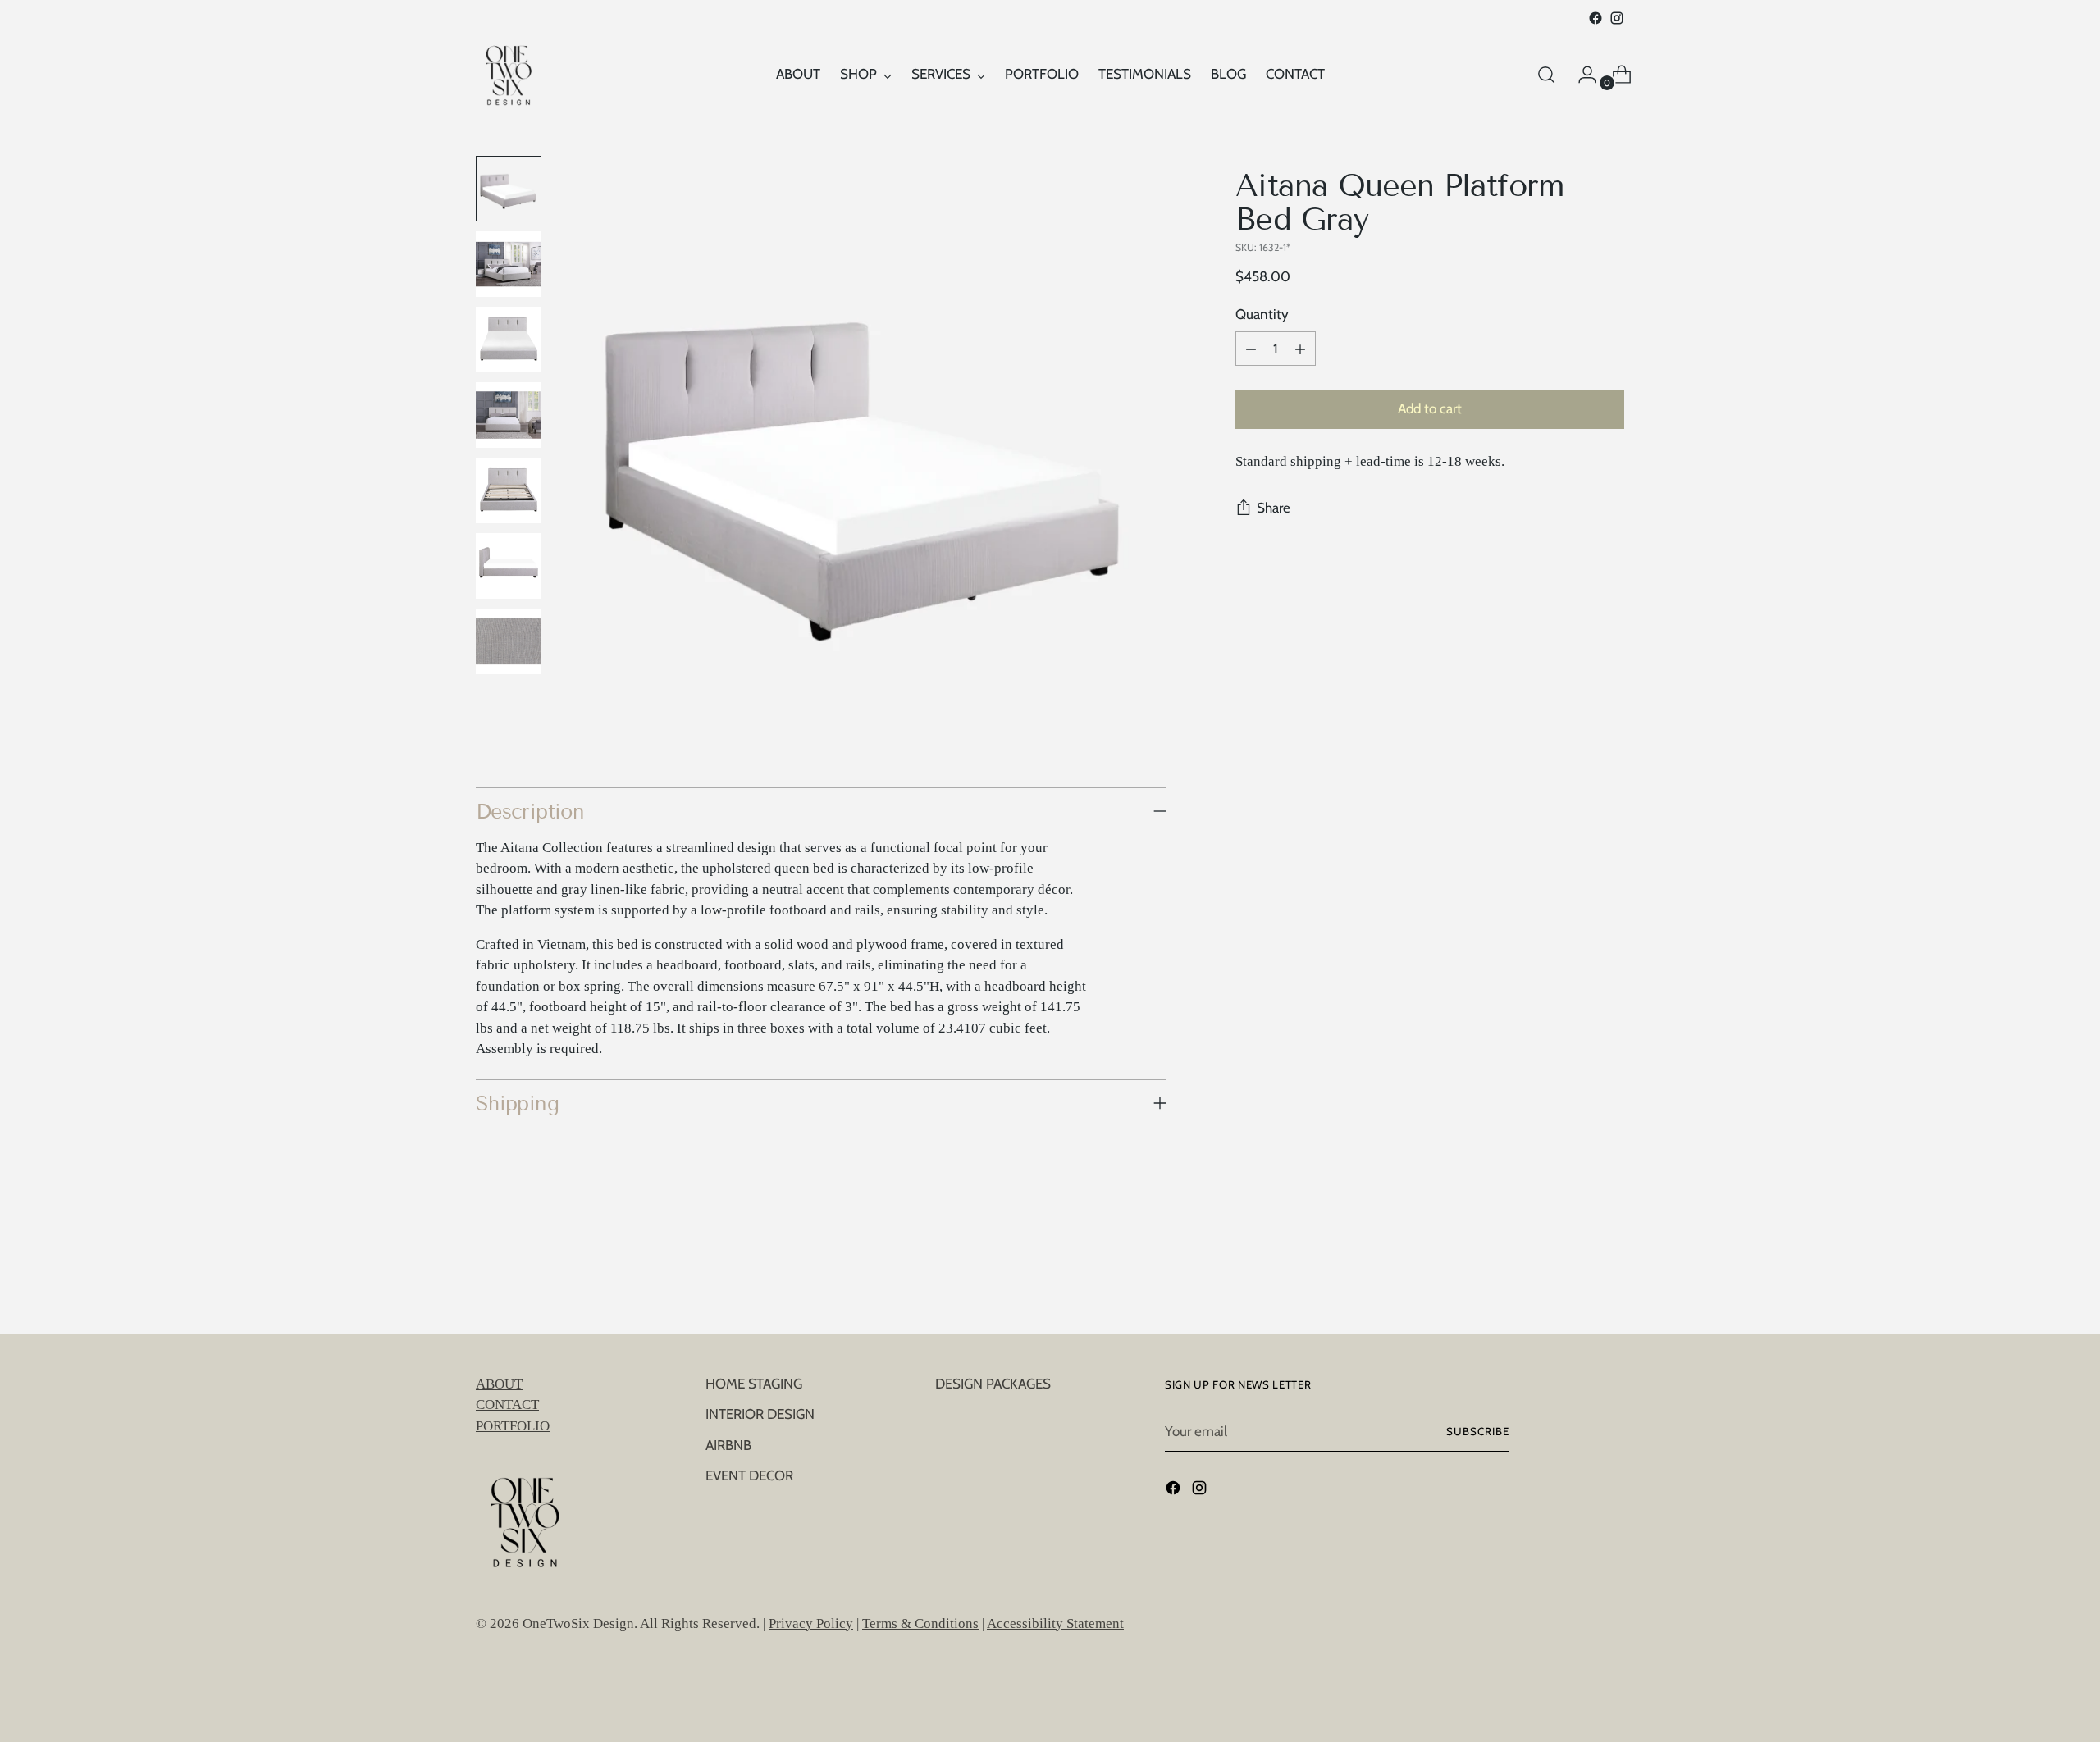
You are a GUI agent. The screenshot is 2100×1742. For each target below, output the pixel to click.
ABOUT (499, 1384)
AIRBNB (728, 1445)
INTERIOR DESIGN (760, 1414)
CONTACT (507, 1405)
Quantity (1262, 314)
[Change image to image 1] (509, 189)
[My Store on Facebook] (1596, 18)
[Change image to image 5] (509, 490)
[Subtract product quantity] (1251, 349)
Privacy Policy (811, 1623)
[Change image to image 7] (509, 641)
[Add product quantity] (1300, 349)
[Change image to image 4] (509, 415)
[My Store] (509, 75)
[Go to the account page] (1581, 75)
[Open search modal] (1546, 75)
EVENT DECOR (749, 1475)
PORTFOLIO (513, 1426)
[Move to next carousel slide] (1610, 1278)
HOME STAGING (754, 1384)
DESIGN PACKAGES (993, 1384)
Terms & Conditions (920, 1623)
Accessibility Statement (1055, 1623)
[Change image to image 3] (509, 340)
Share (1274, 508)
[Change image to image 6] (509, 566)
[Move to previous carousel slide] (1573, 1279)
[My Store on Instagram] (1617, 18)
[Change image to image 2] (509, 264)
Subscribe (1478, 1431)
